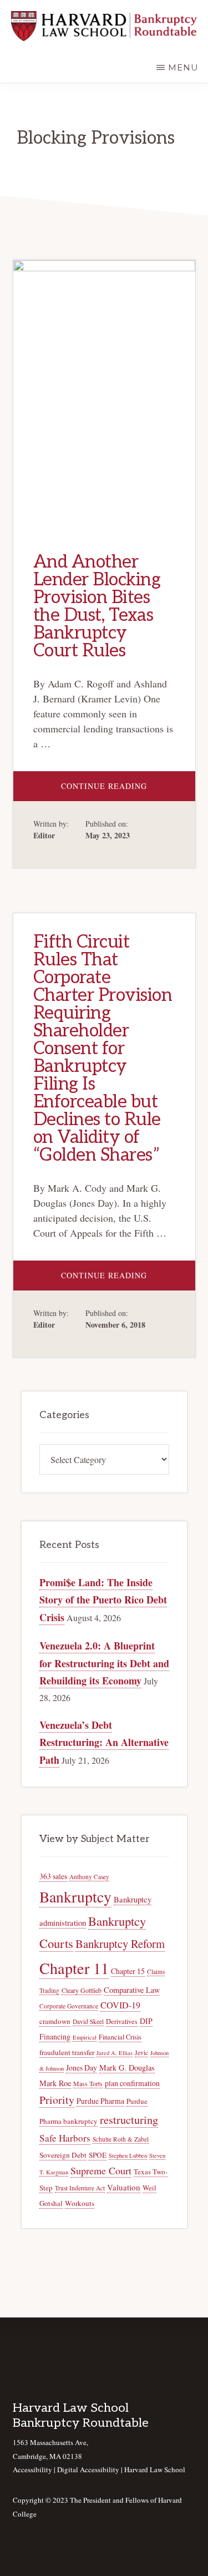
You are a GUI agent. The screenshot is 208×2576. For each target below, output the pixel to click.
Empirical (85, 2037)
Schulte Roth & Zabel (121, 2139)
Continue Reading (128, 791)
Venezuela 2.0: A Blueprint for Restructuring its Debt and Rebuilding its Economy (104, 1663)
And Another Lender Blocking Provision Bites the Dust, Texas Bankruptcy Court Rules (97, 606)
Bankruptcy (75, 1897)
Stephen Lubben (128, 2155)
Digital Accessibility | (91, 2469)
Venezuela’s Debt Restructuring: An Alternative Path (104, 1742)
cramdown (55, 2021)
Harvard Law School (155, 2469)
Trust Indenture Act (80, 2188)
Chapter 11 (74, 1968)
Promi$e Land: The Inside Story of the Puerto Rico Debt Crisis (103, 1600)
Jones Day (82, 2068)
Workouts (80, 2203)
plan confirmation (132, 2083)
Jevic (141, 2053)
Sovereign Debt (63, 2155)
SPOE (98, 2155)
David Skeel (88, 2021)
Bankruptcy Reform (120, 1944)
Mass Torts (88, 2084)
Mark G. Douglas (127, 2068)
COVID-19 (120, 2005)
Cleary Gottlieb (82, 1990)
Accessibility (32, 2469)
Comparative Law (132, 1990)
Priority (57, 2100)
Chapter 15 (128, 1971)
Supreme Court (101, 2170)
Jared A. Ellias (115, 2053)
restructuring (129, 2120)
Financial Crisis (120, 2037)
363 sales (53, 1876)
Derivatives (122, 2021)
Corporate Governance (69, 2006)
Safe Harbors (65, 2138)
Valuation (124, 2187)
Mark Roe (55, 2083)
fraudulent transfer (67, 2052)
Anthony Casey (89, 1877)
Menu (183, 67)
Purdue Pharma (100, 2101)
